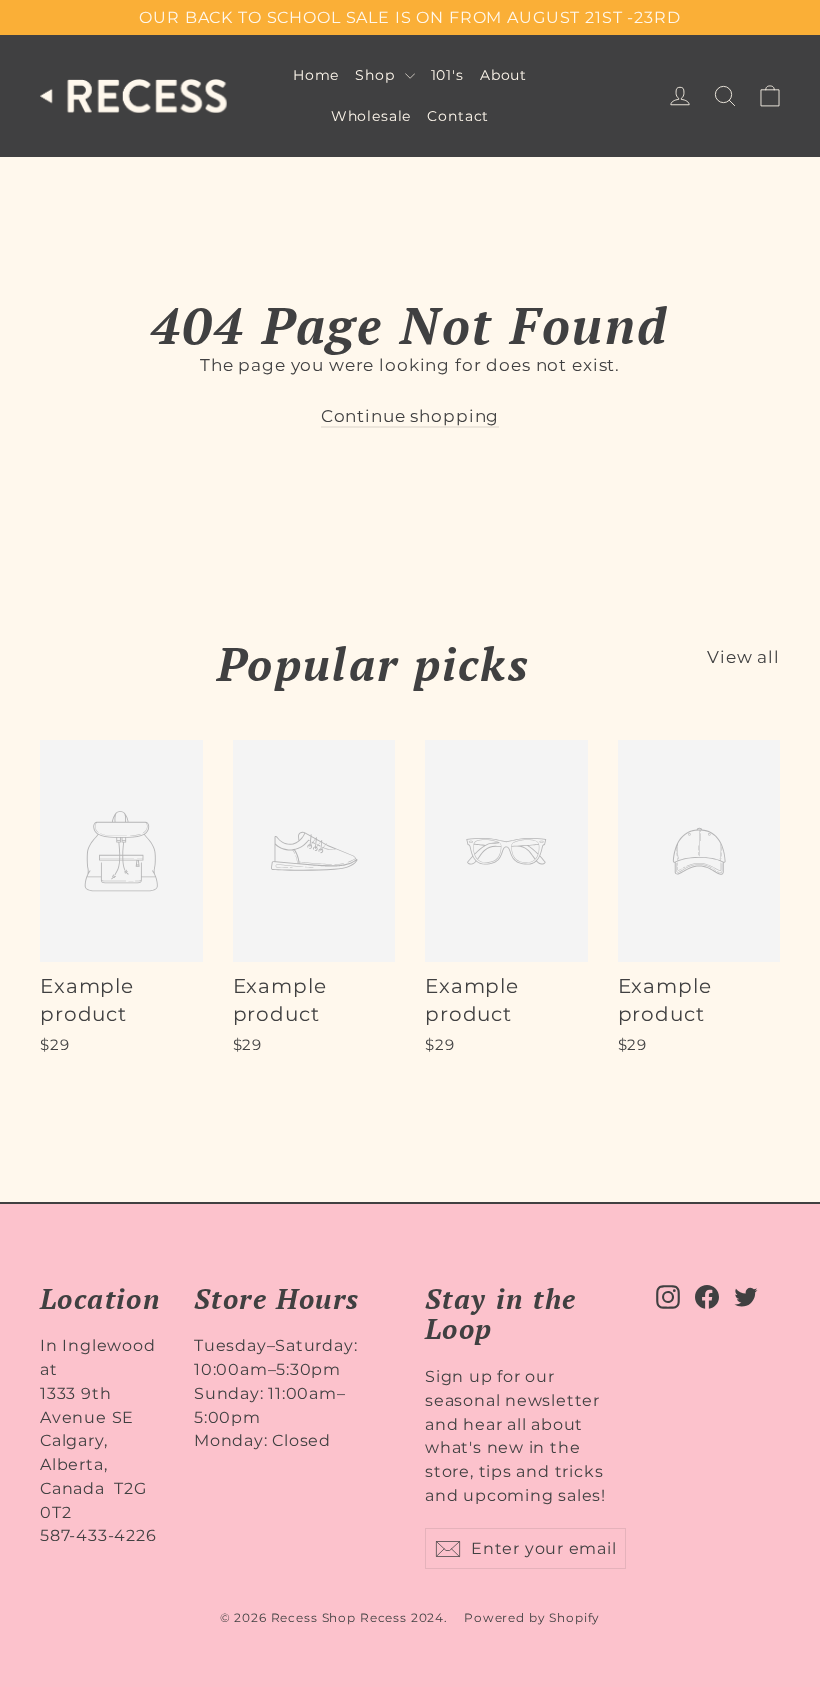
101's (447, 75)
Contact (458, 116)
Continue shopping (410, 416)
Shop (377, 75)
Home (316, 75)
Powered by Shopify (532, 1617)
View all (743, 657)
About (503, 75)
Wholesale (371, 116)
